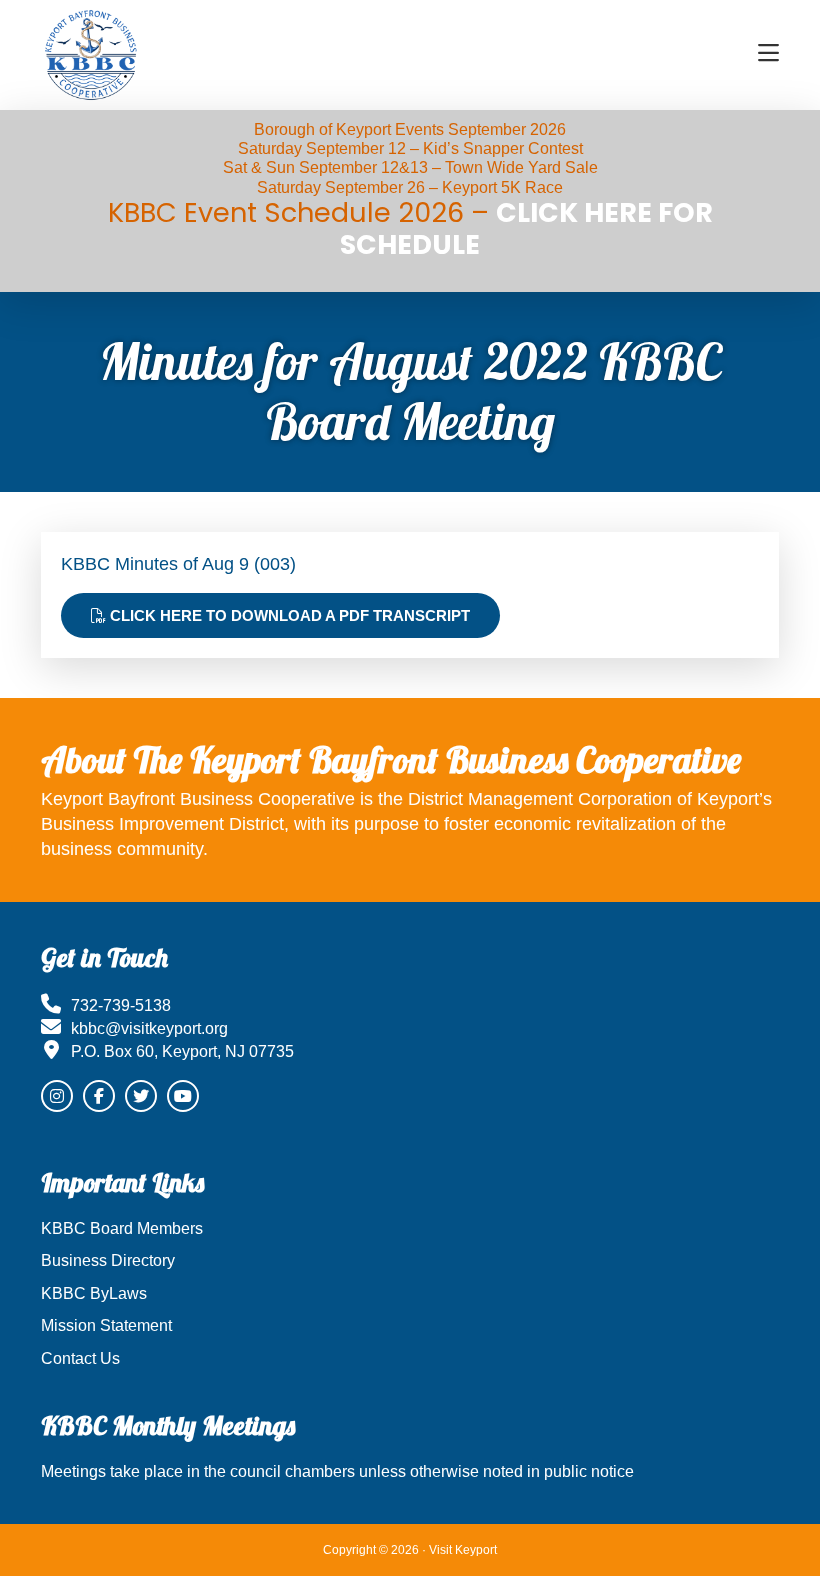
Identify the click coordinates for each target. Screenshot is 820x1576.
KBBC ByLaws (94, 1293)
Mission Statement (106, 1325)
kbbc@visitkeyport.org (149, 1028)
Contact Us (80, 1358)
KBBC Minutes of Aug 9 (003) (178, 564)
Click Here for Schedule (526, 228)
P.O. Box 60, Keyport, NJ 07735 (182, 1051)
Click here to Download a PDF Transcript (288, 615)
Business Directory (108, 1260)
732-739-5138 (121, 1005)
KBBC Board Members (122, 1228)
